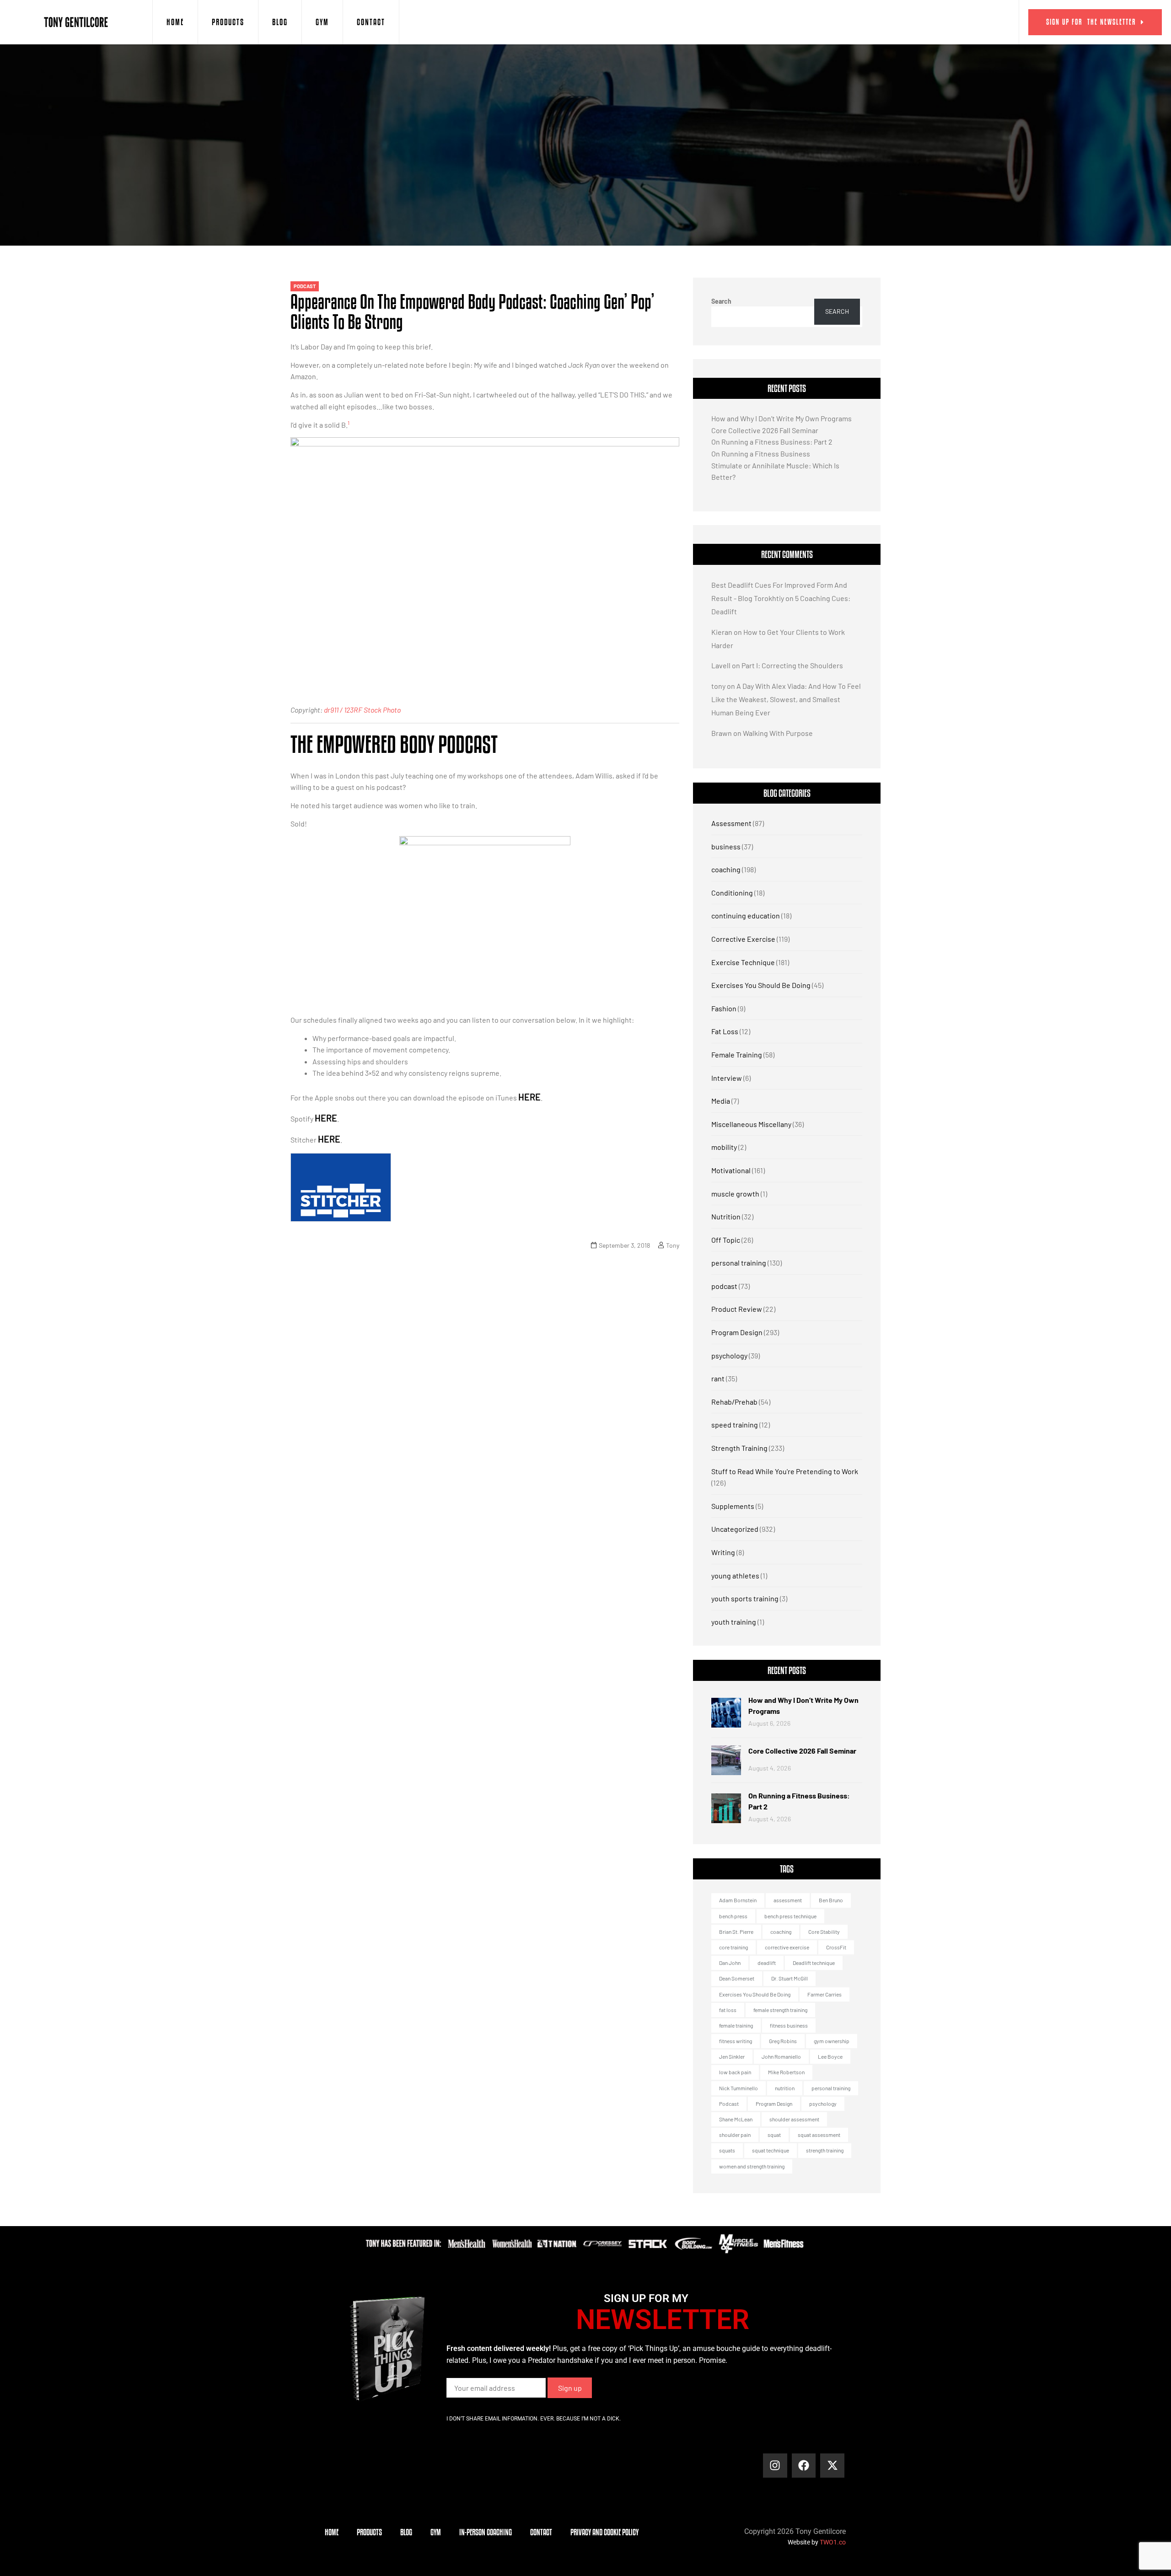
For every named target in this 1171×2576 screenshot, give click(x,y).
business (726, 846)
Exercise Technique (743, 962)
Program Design (737, 1332)
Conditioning (732, 893)
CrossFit (836, 1947)
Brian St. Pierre (736, 1932)
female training (736, 2025)
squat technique (771, 2150)
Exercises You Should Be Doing (761, 985)
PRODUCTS (228, 22)
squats (727, 2150)
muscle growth (735, 1194)
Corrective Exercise (743, 939)
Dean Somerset (737, 1978)
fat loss (728, 2010)
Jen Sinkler (732, 2056)
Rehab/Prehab (734, 1402)
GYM (322, 22)
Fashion (724, 1008)
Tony (673, 1245)
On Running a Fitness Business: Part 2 (772, 442)
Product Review (737, 1309)
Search (721, 301)
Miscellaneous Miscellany (751, 1124)
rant (718, 1378)
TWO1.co (833, 2542)
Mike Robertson (786, 2072)
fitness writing (736, 2041)
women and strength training (752, 2166)
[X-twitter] (832, 2466)
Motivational (731, 1170)
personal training (739, 1263)
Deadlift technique (814, 1963)
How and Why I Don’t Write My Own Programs (782, 418)
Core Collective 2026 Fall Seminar (765, 430)
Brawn (722, 733)
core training (733, 1947)
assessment (788, 1900)
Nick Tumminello (739, 2088)
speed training (735, 1425)
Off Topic (726, 1240)
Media (721, 1101)
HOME (175, 22)
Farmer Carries (825, 1994)
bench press (733, 1916)
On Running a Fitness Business (761, 453)
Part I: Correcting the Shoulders (792, 665)
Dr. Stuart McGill (790, 1978)
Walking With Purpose (778, 733)
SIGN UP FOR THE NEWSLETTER (1091, 22)
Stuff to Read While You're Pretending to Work (785, 1471)
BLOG (280, 22)
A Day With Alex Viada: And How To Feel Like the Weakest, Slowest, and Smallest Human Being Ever (786, 699)
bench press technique (790, 1916)
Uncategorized (735, 1529)
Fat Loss (725, 1031)
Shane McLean (736, 2119)
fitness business (789, 2025)
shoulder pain (735, 2135)
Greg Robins (783, 2041)
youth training (734, 1622)
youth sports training (745, 1598)
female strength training (780, 2010)
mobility (724, 1147)
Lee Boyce (830, 2056)
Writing (723, 1552)
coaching (726, 869)
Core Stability (824, 1932)
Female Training (737, 1055)
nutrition (785, 2088)
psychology (729, 1355)
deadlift (767, 1963)
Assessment (731, 823)
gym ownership (832, 2041)
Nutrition (726, 1216)
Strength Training (739, 1448)
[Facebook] (804, 2466)
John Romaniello (781, 2056)
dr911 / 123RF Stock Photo (362, 710)
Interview (727, 1078)
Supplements (733, 1506)
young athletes (735, 1575)
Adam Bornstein (738, 1900)
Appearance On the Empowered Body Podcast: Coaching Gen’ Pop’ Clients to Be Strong (473, 311)
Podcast (729, 2104)
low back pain (735, 2072)
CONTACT (371, 22)
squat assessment (819, 2135)
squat (774, 2135)
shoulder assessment (794, 2119)
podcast (305, 286)
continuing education (746, 915)
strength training (825, 2150)
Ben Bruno (831, 1900)
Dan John (730, 1963)
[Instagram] (775, 2466)
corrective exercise (787, 1947)
